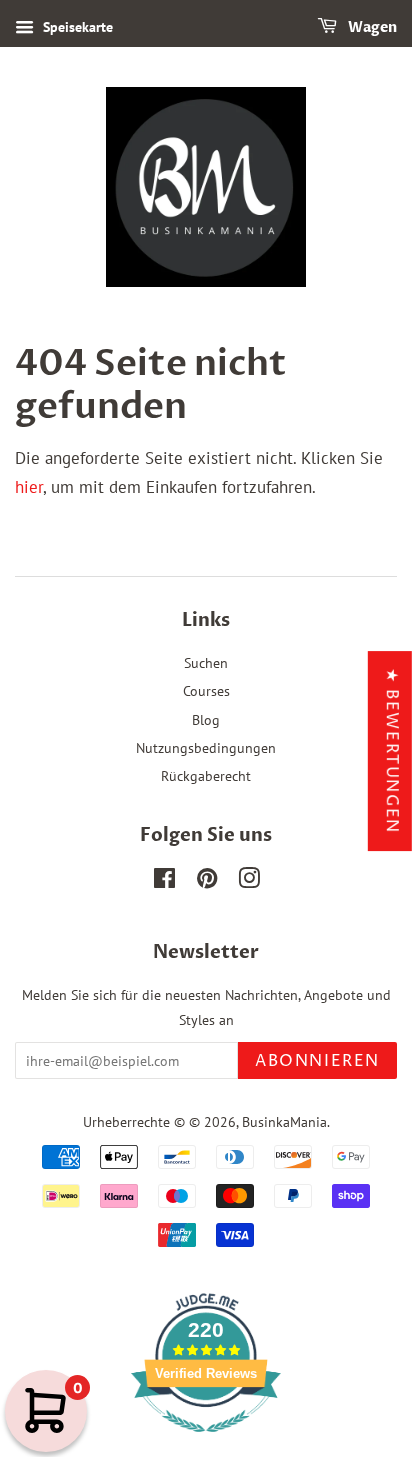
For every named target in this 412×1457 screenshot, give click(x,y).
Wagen (371, 27)
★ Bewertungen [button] (392, 751)
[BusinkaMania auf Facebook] (164, 881)
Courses (206, 690)
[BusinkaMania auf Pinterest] (207, 881)
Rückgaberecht (206, 775)
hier (29, 487)
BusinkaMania (284, 1121)
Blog (206, 719)
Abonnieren (317, 1061)
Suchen (206, 662)
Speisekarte (76, 27)
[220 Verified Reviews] (206, 1442)
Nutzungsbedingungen (206, 747)
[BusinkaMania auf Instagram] (249, 881)
